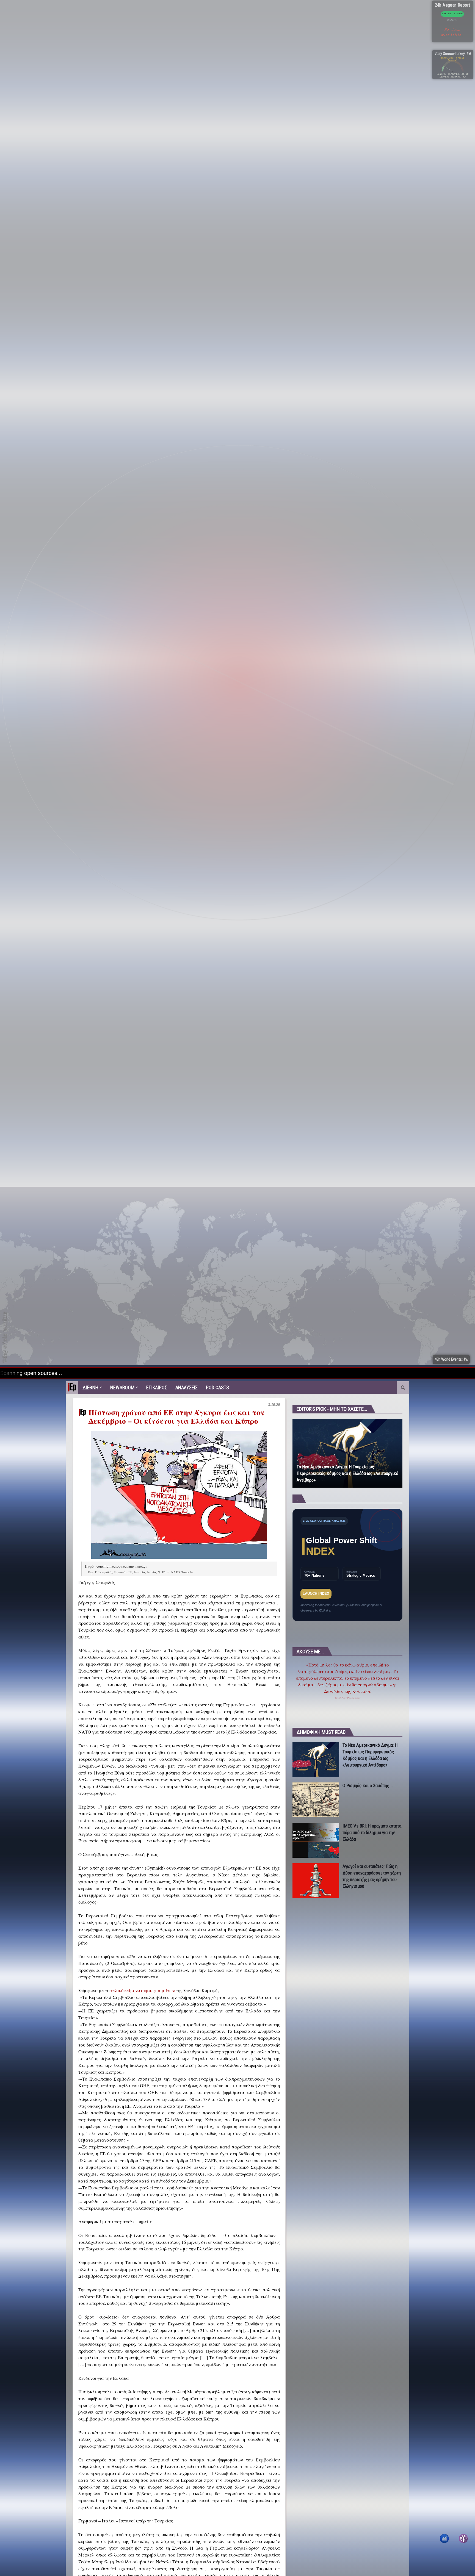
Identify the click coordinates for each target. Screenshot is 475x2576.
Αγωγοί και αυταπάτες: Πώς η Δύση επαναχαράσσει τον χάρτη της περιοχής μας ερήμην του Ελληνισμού (372, 1876)
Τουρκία (187, 1572)
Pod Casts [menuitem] (217, 1387)
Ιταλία (151, 1572)
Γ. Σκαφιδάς (104, 1572)
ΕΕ (130, 1572)
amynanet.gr (138, 1566)
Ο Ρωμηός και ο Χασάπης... (368, 1785)
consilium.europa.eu (112, 1566)
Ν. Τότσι (164, 1572)
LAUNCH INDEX (316, 1594)
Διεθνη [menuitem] (90, 1387)
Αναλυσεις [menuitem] (187, 1387)
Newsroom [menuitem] (122, 1387)
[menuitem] (72, 1387)
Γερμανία (120, 1572)
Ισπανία (140, 1572)
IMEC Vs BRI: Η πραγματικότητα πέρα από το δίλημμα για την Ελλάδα (372, 1832)
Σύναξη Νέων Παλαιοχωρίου (348, 1698)
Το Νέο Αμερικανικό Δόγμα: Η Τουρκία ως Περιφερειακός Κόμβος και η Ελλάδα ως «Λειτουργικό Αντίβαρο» (347, 1473)
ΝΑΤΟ (176, 1572)
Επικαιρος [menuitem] (157, 1387)
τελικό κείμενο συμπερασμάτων (143, 1990)
